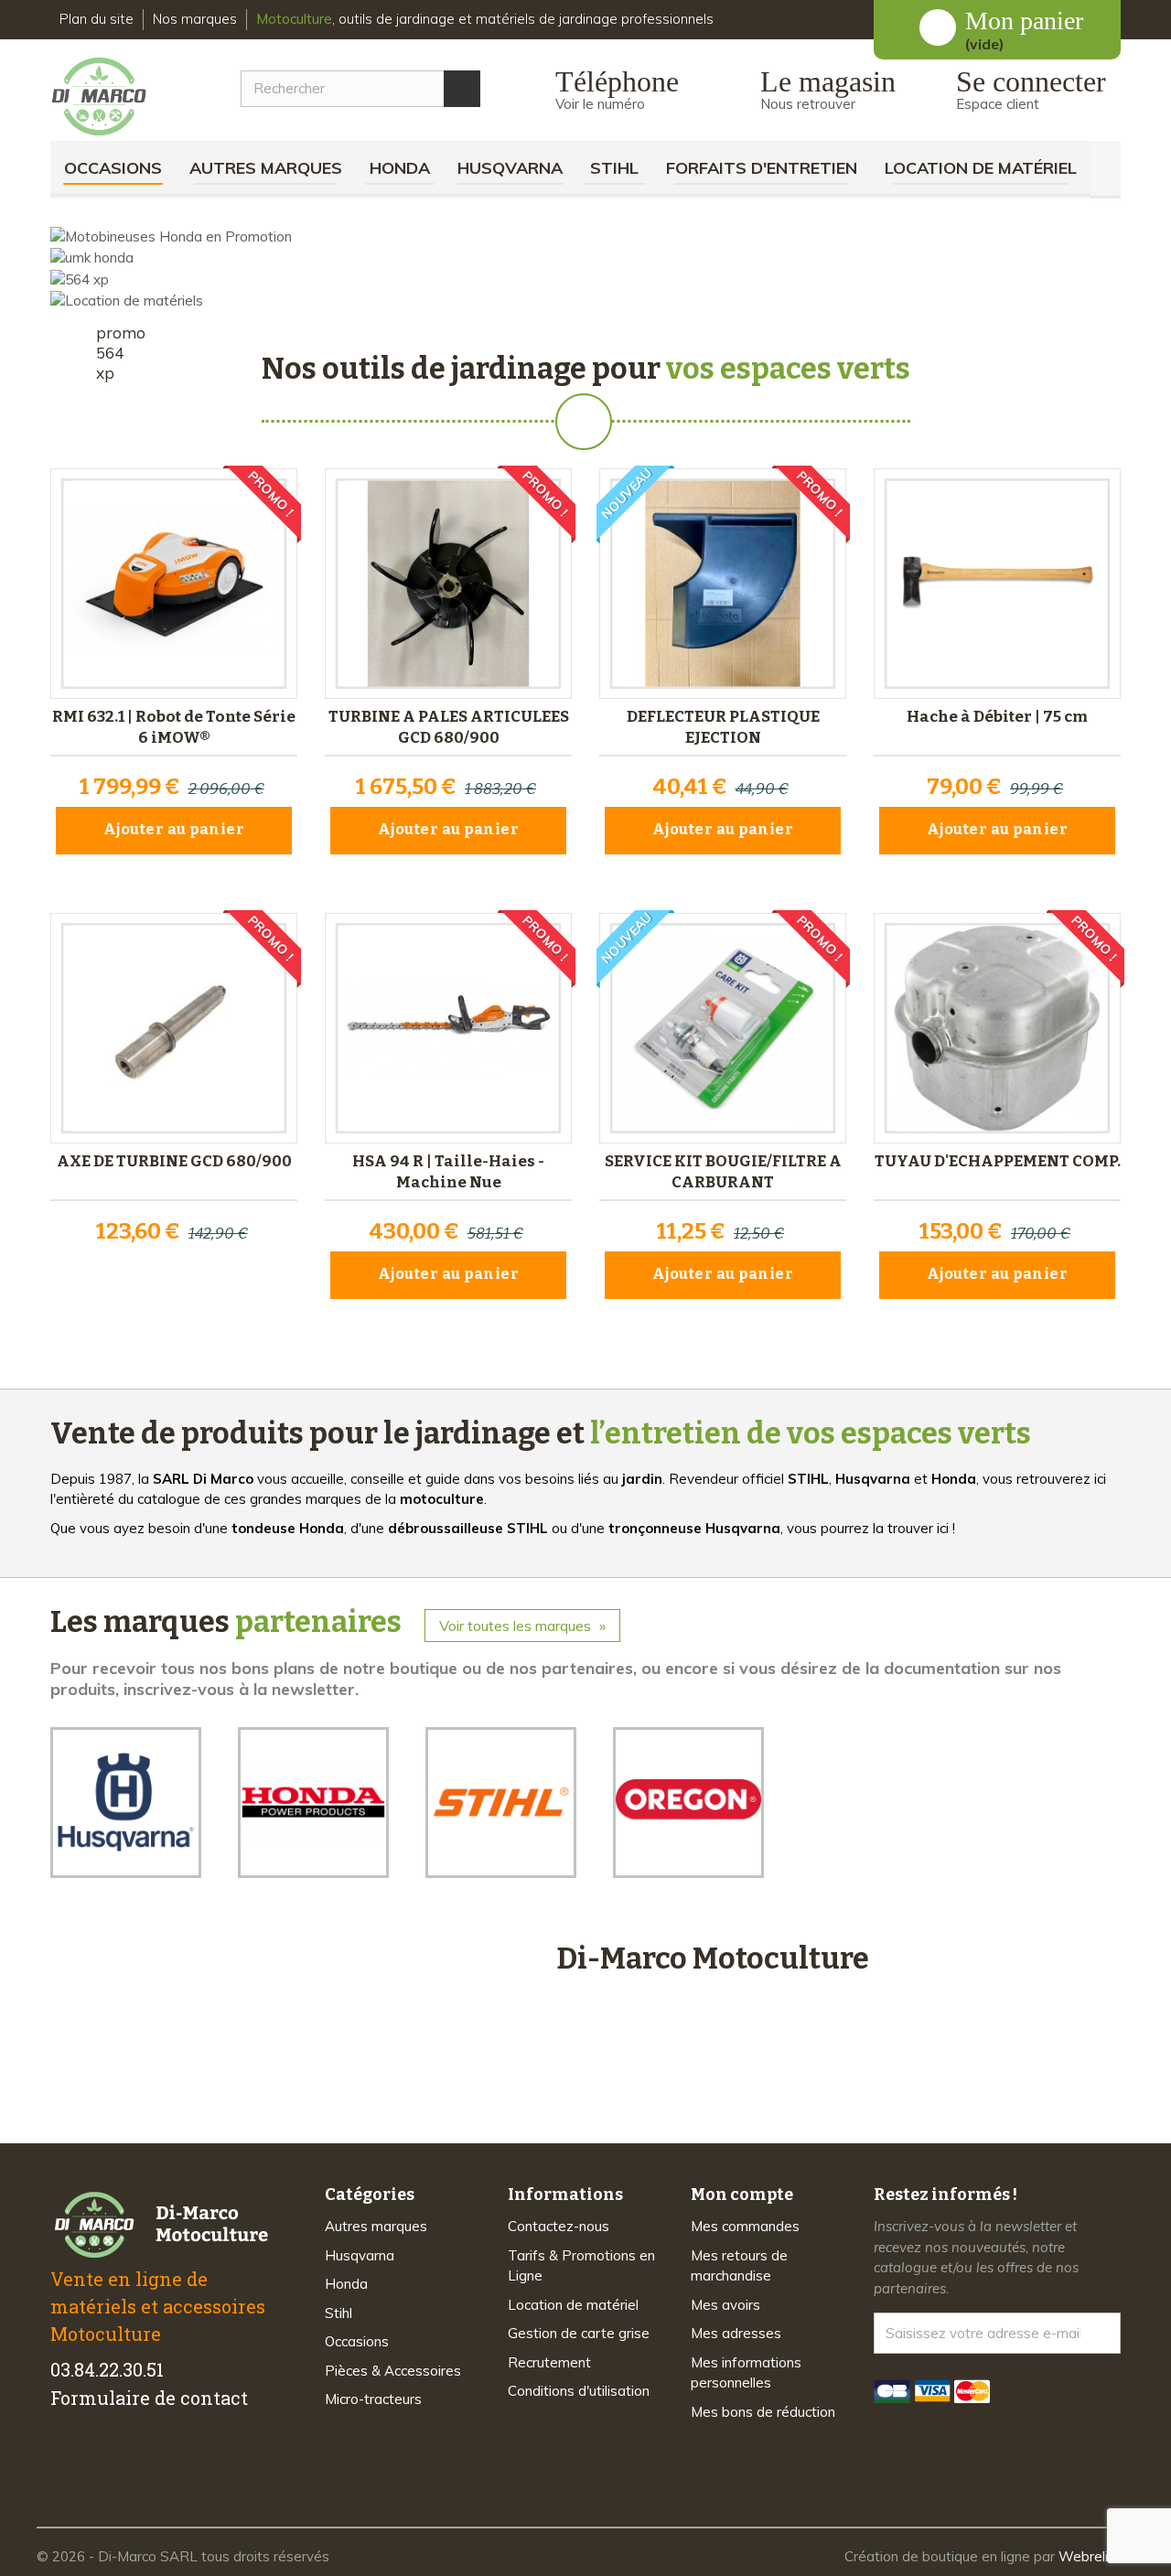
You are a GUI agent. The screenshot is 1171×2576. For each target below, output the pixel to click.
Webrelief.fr (1096, 2556)
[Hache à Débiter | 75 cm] (997, 584)
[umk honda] (92, 257)
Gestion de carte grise (579, 2333)
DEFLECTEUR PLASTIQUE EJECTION (723, 727)
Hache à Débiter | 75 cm (997, 717)
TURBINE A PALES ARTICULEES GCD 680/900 (449, 727)
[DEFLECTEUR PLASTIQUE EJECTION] (723, 584)
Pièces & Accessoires (393, 2371)
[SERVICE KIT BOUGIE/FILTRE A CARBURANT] (723, 1028)
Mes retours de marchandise (739, 2266)
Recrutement (549, 2362)
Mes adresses (736, 2333)
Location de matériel (981, 168)
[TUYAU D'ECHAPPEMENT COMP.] (997, 1028)
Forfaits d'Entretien (762, 168)
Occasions (113, 168)
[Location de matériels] (127, 300)
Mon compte (742, 2195)
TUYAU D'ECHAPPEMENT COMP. (998, 1161)
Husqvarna (510, 168)
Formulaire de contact (149, 2398)
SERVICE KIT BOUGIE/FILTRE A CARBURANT (723, 1172)
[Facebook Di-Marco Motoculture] (62, 2455)
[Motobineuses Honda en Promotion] (171, 236)
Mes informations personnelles (746, 2373)
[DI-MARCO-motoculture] (113, 97)
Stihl (614, 168)
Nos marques (195, 19)
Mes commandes (745, 2226)
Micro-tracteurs (373, 2399)
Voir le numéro (600, 104)
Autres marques (266, 168)
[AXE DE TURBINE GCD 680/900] (174, 1028)
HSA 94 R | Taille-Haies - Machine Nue (448, 1172)
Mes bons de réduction (763, 2412)
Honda (400, 168)
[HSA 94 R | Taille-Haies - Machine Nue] (448, 1028)
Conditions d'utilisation (579, 2391)
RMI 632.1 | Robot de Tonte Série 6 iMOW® (174, 727)
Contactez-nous (559, 2226)
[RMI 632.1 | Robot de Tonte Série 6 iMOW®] (174, 584)
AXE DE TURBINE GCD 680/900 (174, 1161)
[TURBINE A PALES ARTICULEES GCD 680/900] (448, 584)
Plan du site (97, 19)
